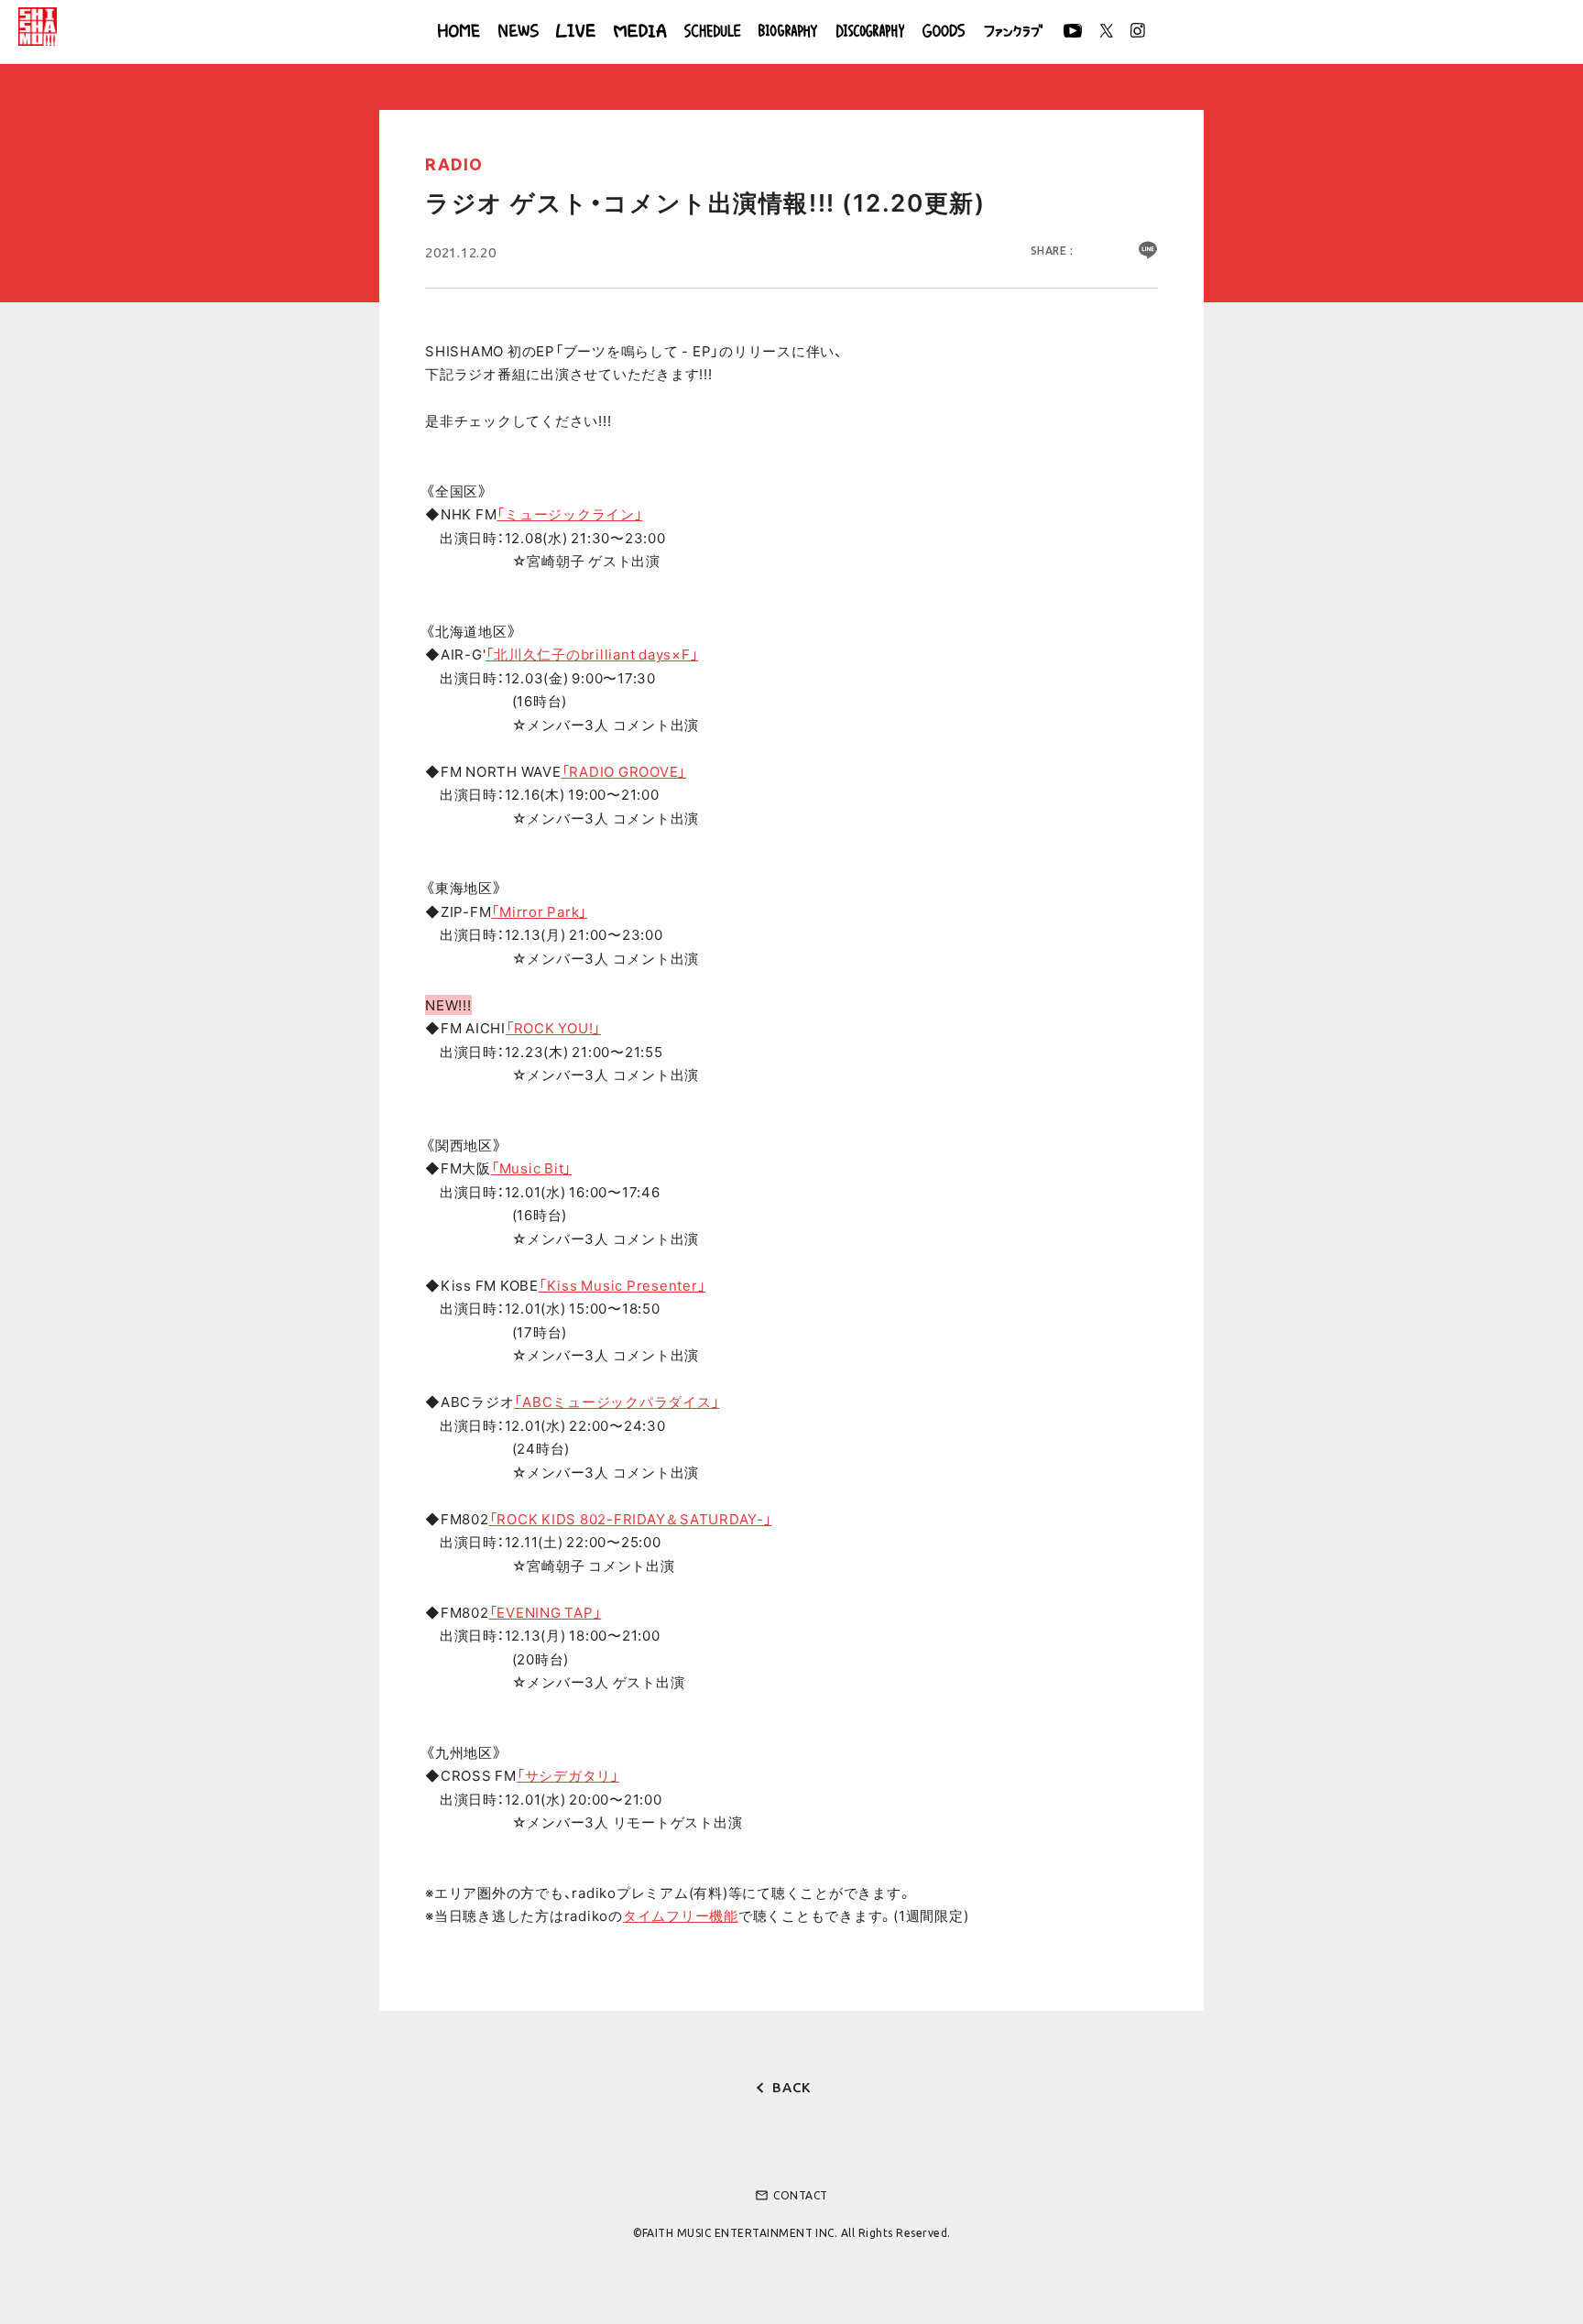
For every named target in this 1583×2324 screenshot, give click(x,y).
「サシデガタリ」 (568, 1775)
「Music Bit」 (531, 1168)
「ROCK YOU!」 (553, 1028)
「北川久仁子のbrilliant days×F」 (592, 654)
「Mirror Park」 (539, 911)
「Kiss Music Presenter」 (622, 1285)
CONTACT (791, 2195)
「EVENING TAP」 (546, 1612)
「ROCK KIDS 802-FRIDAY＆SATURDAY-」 (631, 1519)
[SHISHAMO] (38, 27)
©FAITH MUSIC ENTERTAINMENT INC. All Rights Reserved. (792, 2233)
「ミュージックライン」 (569, 514)
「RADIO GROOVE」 (624, 771)
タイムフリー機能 (681, 1915)
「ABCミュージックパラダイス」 (617, 1402)
